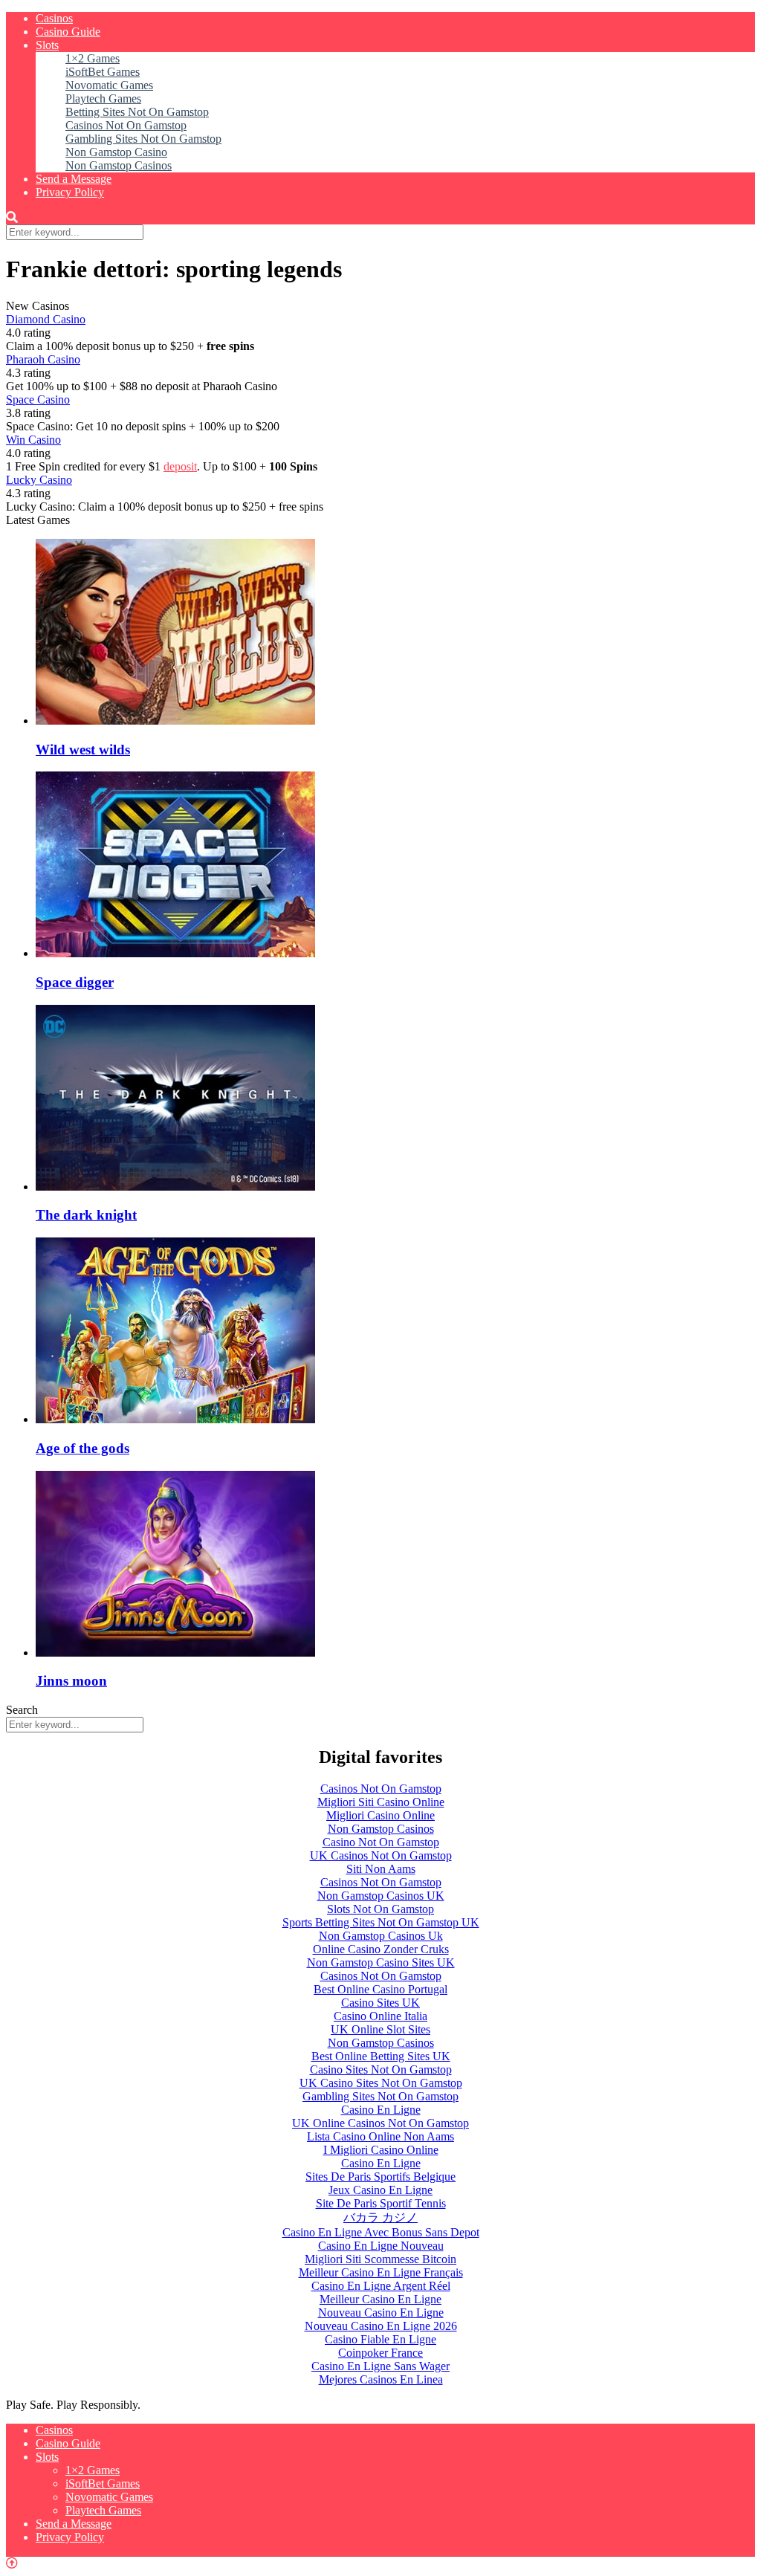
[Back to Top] (12, 2563)
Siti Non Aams (381, 1869)
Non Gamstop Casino (116, 152)
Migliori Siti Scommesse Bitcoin (380, 2259)
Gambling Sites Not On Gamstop (143, 139)
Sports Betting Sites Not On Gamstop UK (381, 1922)
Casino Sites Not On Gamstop (381, 2069)
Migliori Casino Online (380, 1815)
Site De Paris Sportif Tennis (381, 2203)
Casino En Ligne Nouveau (381, 2246)
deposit (180, 466)
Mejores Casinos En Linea (381, 2379)
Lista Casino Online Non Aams (380, 2136)
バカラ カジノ (380, 2217)
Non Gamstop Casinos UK (381, 1896)
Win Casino (33, 440)
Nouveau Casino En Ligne (381, 2313)
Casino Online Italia (380, 2016)
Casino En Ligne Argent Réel (381, 2286)
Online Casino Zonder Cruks (381, 1949)
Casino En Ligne (381, 2110)
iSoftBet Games (103, 72)
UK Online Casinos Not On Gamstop (380, 2123)
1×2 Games (93, 58)
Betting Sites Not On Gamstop (137, 112)
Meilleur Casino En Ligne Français (381, 2272)
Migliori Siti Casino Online (381, 1802)
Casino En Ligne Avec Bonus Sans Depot (381, 2232)
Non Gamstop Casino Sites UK (381, 1962)
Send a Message (74, 179)
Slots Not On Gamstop (380, 1909)
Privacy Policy (70, 192)
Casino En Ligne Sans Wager (380, 2366)
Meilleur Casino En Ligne (380, 2299)
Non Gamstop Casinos (119, 165)
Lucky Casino (39, 480)
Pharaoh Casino (43, 359)
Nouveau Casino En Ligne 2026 (381, 2326)
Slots (47, 45)
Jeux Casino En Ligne (380, 2190)
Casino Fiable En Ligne (380, 2339)
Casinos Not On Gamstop (126, 125)
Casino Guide (68, 32)
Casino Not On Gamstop (381, 1842)
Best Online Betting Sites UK (381, 2056)
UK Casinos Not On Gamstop (381, 1855)
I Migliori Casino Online (381, 2150)
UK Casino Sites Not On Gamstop (381, 2083)
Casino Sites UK (380, 2003)
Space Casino (38, 399)
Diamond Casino (46, 319)
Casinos (54, 18)
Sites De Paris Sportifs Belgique (380, 2177)
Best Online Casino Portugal (380, 1989)
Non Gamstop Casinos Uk (381, 1936)
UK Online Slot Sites (380, 2029)
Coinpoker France (380, 2353)
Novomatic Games (109, 85)
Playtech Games (103, 98)
